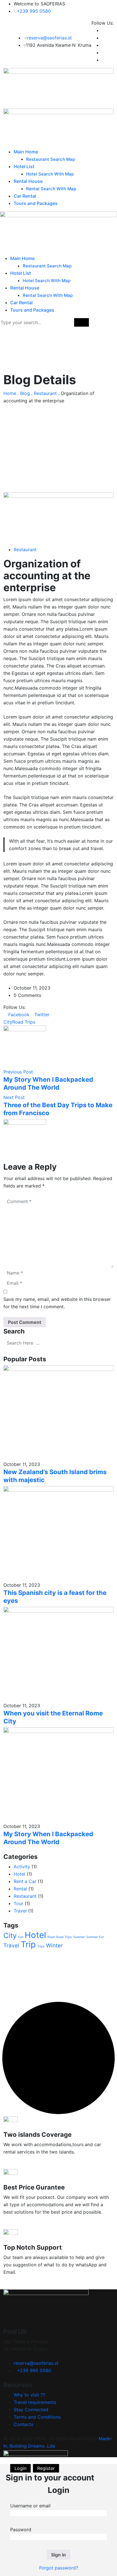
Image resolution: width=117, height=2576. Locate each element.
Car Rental (25, 196)
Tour (18, 1903)
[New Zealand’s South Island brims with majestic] (58, 1412)
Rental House (28, 181)
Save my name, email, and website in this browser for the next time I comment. (57, 1303)
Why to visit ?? (29, 2395)
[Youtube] (52, 1015)
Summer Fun (95, 1937)
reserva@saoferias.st (49, 38)
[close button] (114, 322)
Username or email (30, 2506)
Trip (28, 1944)
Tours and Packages (36, 203)
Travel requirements (35, 2402)
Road (51, 1937)
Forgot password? (59, 2568)
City (8, 1022)
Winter (54, 1946)
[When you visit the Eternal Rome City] (58, 1654)
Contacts (23, 2424)
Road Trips (24, 1022)
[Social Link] (103, 30)
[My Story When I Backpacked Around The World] (58, 1775)
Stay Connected (31, 2410)
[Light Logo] (58, 128)
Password (21, 2529)
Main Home (26, 152)
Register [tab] (46, 2468)
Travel (20, 1911)
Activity (22, 1867)
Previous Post (18, 1072)
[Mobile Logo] (58, 233)
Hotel (19, 1874)
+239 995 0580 (34, 11)
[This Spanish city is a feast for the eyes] (58, 1533)
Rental (20, 1889)
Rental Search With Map (51, 189)
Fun (21, 1937)
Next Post (14, 1097)
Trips (41, 1946)
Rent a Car (25, 1881)
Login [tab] (20, 2468)
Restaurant (25, 550)
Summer (79, 1937)
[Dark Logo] (58, 88)
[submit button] (82, 322)
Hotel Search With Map (50, 174)
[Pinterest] (61, 1015)
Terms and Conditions (37, 2417)
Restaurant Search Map (51, 159)
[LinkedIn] (57, 1015)
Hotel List (24, 166)
